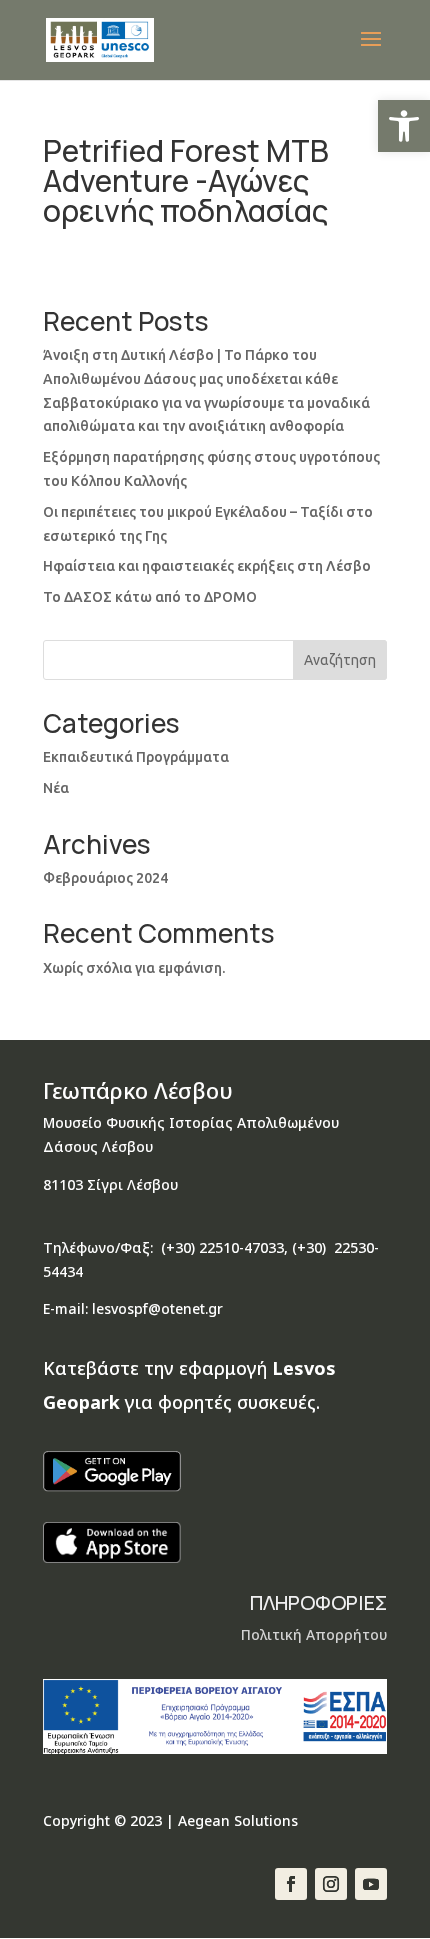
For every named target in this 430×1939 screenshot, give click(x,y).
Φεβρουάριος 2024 (105, 878)
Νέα (56, 788)
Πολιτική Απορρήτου (314, 1634)
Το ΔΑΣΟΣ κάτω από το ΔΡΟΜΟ (150, 597)
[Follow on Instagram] (331, 1884)
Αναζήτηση (340, 660)
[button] (404, 126)
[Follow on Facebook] (291, 1884)
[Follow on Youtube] (371, 1884)
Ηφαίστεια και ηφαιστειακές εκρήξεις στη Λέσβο (207, 566)
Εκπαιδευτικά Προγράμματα (136, 757)
